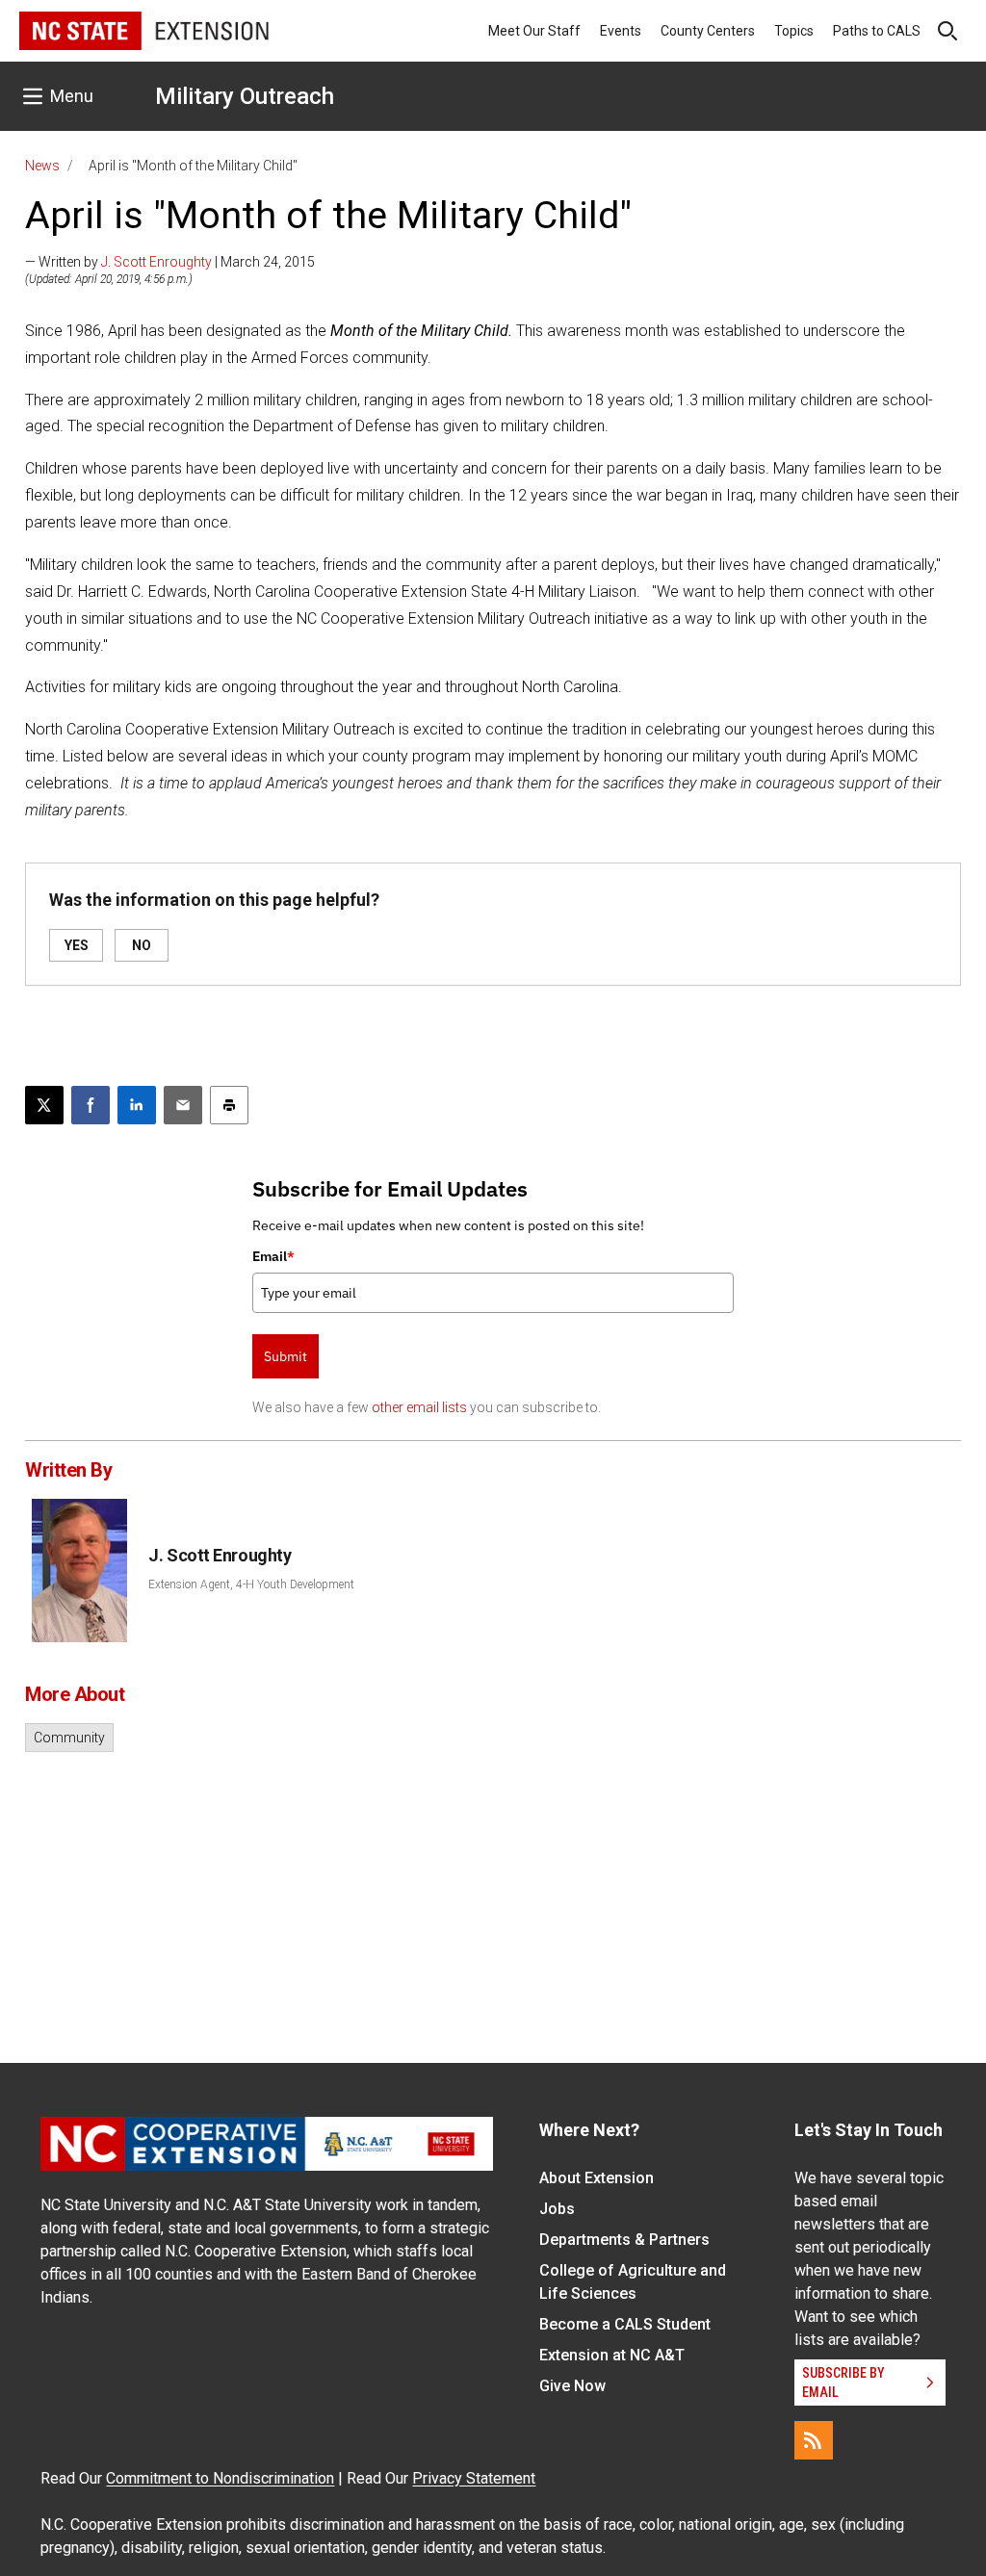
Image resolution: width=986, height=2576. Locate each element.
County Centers (708, 31)
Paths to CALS (877, 31)
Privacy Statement (474, 2478)
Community (69, 1738)
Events (621, 31)
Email (273, 1256)
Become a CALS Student (625, 2324)
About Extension (597, 2178)
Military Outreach (245, 96)
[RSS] (814, 2440)
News (42, 166)
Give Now (572, 2386)
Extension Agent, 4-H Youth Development (251, 1584)
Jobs (557, 2209)
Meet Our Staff (534, 31)
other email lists (419, 1407)
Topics (794, 31)
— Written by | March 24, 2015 (170, 262)
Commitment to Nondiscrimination (220, 2478)
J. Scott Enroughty (156, 262)
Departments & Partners (624, 2240)
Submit (285, 1356)
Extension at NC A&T (612, 2355)
